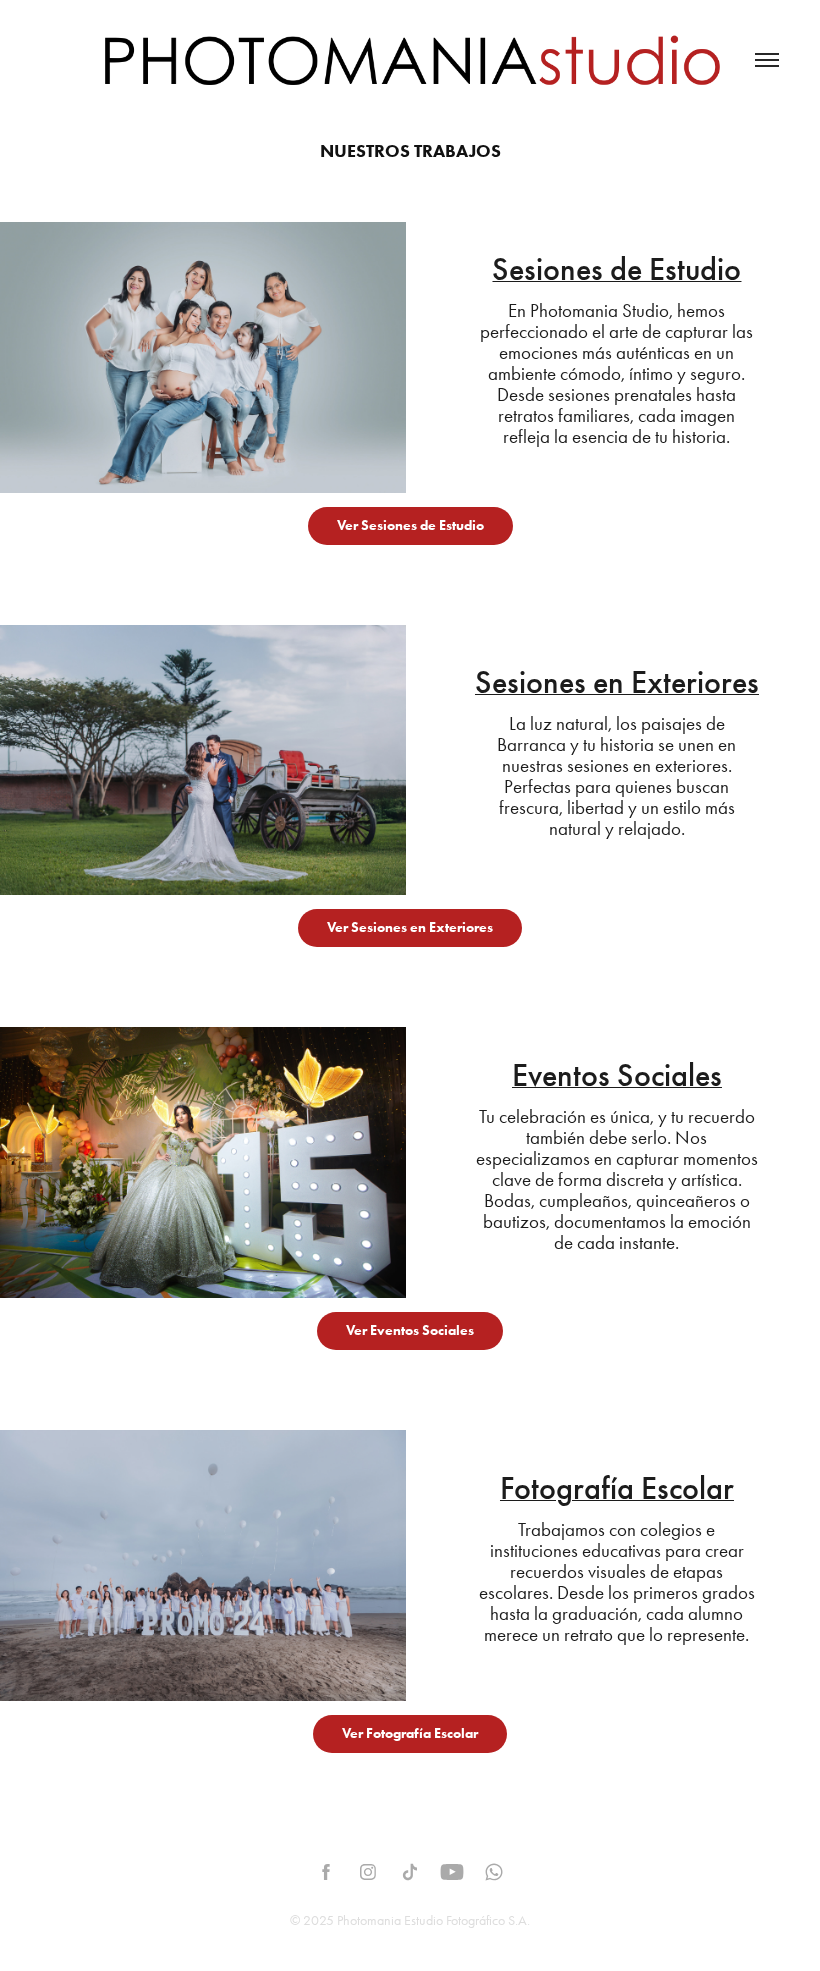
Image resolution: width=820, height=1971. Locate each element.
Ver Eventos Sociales (410, 1330)
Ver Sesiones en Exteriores (410, 927)
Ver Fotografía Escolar (410, 1733)
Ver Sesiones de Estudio (410, 525)
